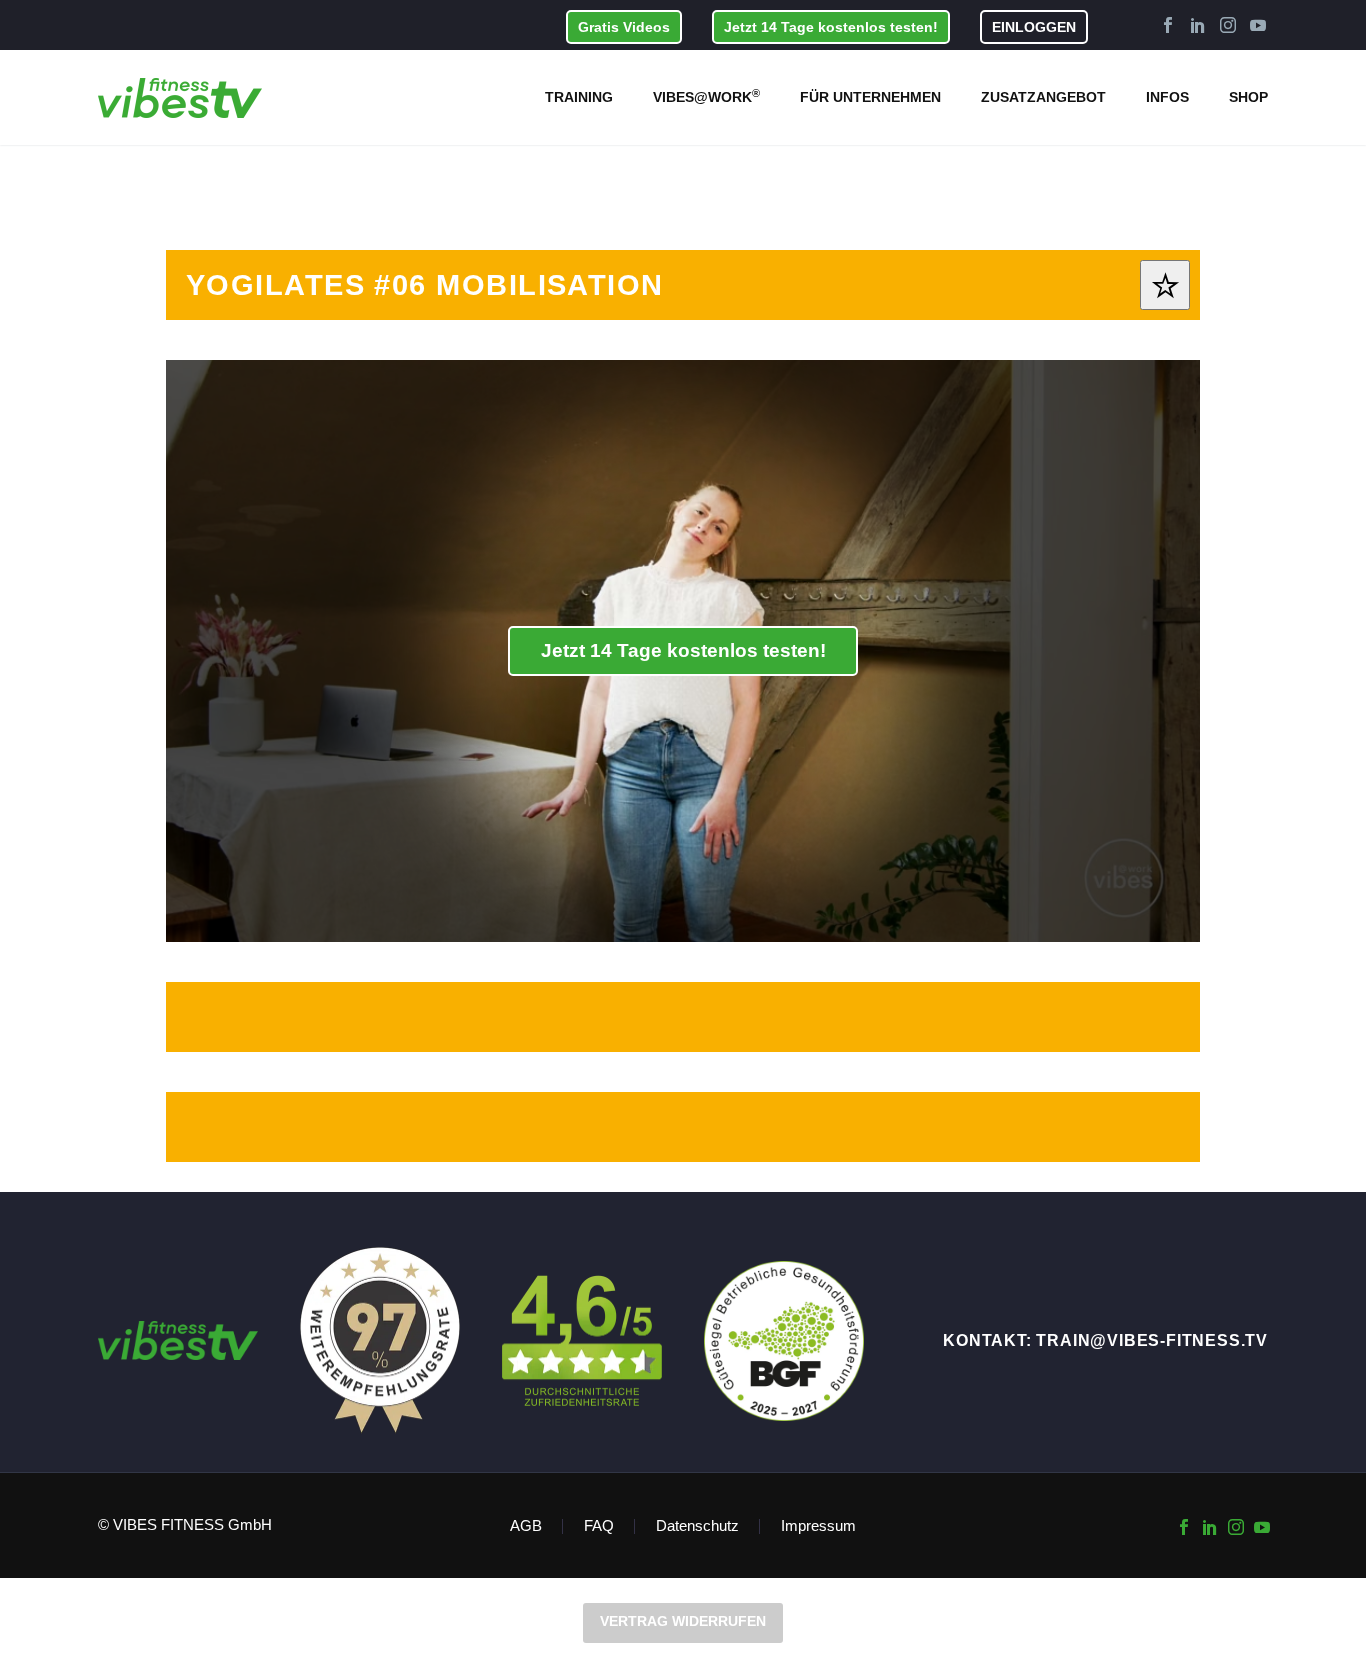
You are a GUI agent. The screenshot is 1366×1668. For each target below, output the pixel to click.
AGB (526, 1526)
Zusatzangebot (1043, 97)
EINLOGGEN (1034, 27)
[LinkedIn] (1198, 25)
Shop (1248, 97)
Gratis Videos (624, 27)
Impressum (818, 1526)
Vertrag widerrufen (683, 1621)
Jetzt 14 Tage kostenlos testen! (831, 27)
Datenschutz (697, 1526)
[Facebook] (1168, 25)
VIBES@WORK (706, 96)
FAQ (599, 1526)
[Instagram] (1228, 25)
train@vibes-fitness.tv (1152, 1340)
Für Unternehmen (870, 97)
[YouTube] (1258, 25)
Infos (1167, 97)
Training (579, 97)
